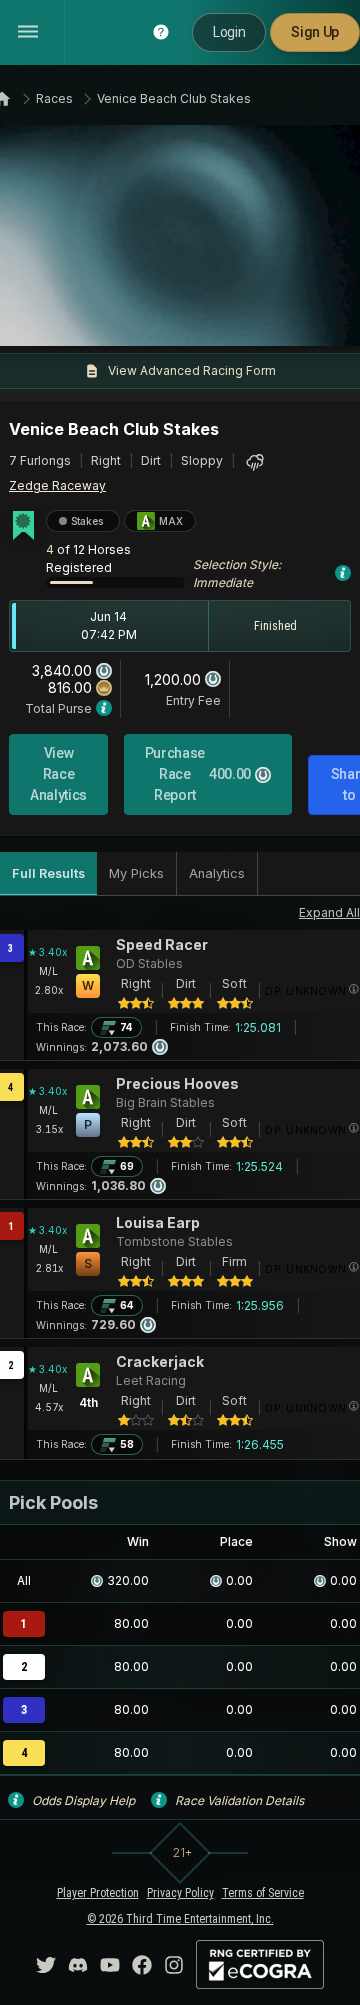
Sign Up (315, 32)
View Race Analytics (58, 774)
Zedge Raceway (57, 485)
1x (75, 319)
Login (229, 32)
